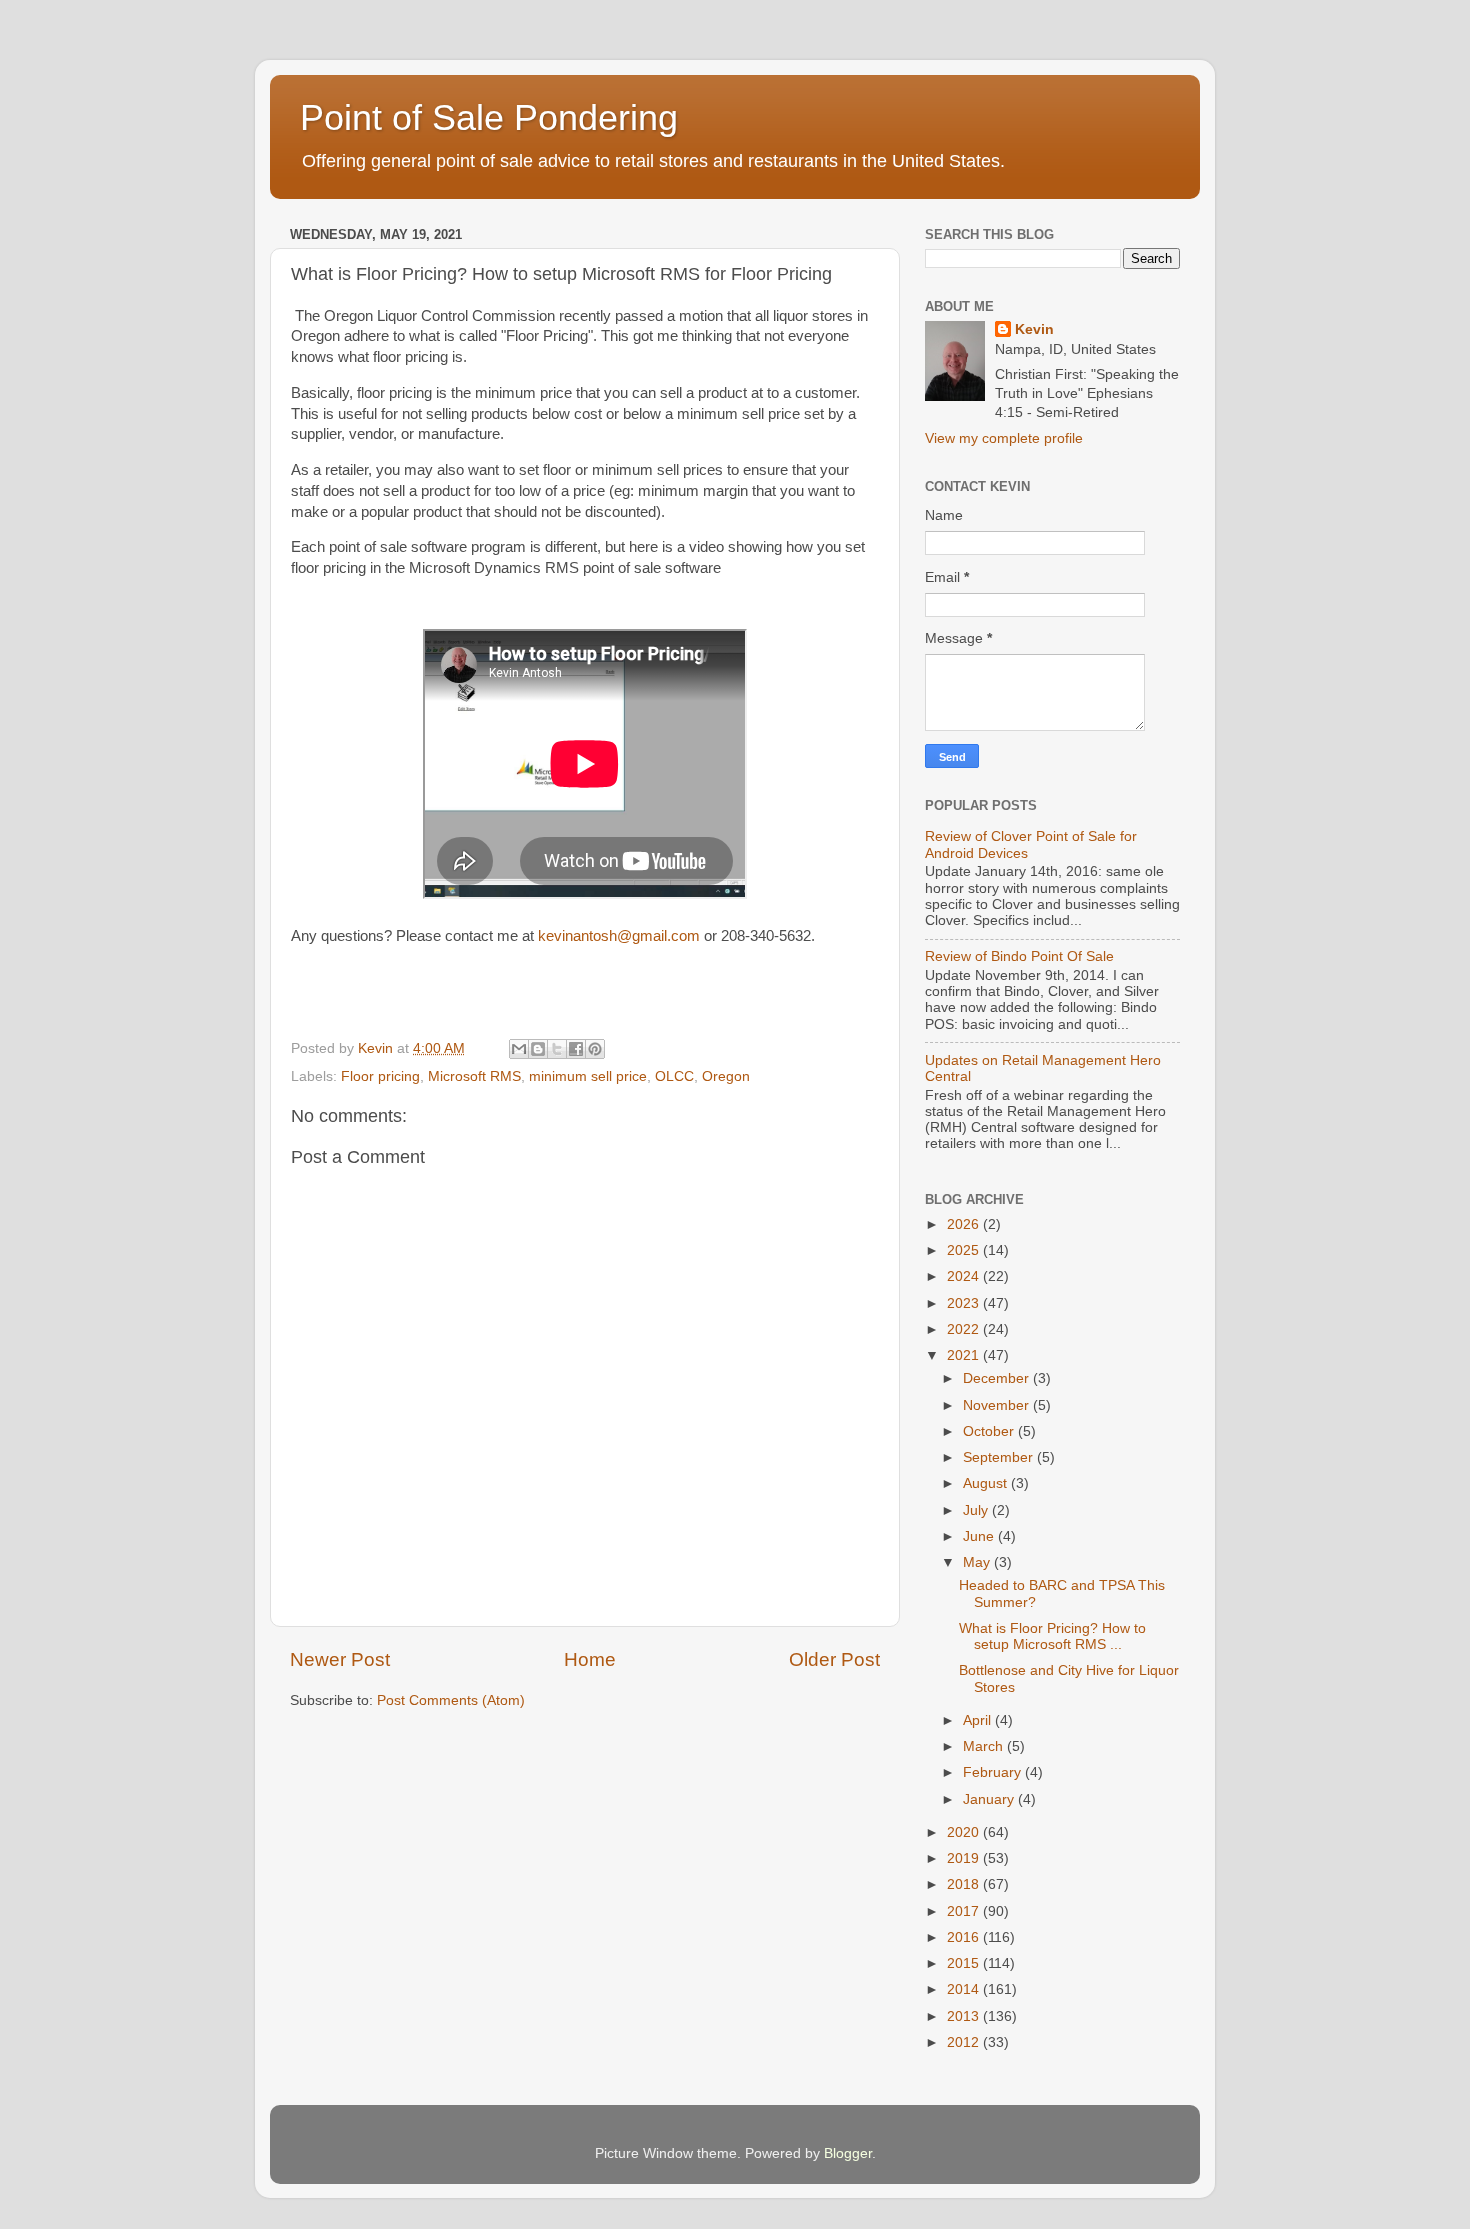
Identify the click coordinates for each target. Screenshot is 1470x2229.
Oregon (726, 1076)
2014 (965, 1989)
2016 (965, 1937)
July (977, 1510)
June (980, 1536)
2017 (965, 1911)
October (990, 1431)
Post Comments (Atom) (451, 1700)
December (998, 1378)
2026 (965, 1224)
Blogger (848, 2153)
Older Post (834, 1659)
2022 (965, 1329)
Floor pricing (380, 1076)
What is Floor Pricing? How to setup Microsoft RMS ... (1052, 1636)
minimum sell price (588, 1076)
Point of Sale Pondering (489, 117)
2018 (965, 1884)
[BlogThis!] (538, 1049)
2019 (965, 1858)
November (998, 1405)
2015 (965, 1963)
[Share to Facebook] (576, 1049)
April (979, 1720)
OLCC (674, 1076)
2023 (965, 1303)
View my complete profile (1004, 438)
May (978, 1562)
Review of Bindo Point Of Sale (1019, 956)
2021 (965, 1355)
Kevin (1034, 329)
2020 (965, 1832)
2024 (965, 1276)
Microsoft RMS (474, 1076)
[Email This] (519, 1049)
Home (590, 1659)
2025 (965, 1250)
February (994, 1772)
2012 (965, 2042)
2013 (965, 2016)
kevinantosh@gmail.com (621, 936)
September (1000, 1457)
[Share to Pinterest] (595, 1049)
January (990, 1799)
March (985, 1746)
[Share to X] (557, 1049)
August (987, 1483)
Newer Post (340, 1659)
